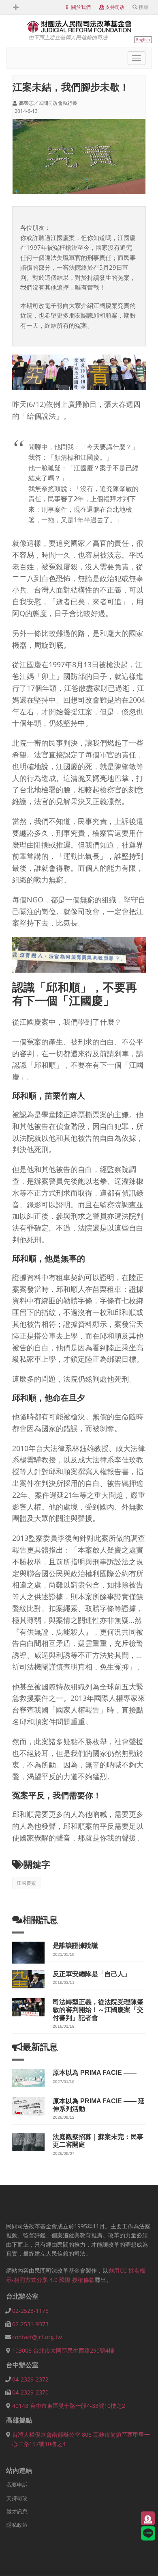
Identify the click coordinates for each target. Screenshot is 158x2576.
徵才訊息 (17, 2511)
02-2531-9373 (30, 2324)
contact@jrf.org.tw (37, 2337)
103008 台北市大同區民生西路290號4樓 (63, 2350)
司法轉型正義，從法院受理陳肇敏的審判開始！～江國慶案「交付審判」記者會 (98, 2010)
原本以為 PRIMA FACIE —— (95, 2073)
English (143, 39)
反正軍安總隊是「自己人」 (92, 1974)
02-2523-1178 (30, 2311)
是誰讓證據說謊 (75, 1946)
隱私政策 (17, 2525)
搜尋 (143, 7)
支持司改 (115, 7)
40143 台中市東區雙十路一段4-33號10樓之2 (69, 2406)
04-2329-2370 (30, 2392)
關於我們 (81, 7)
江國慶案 (26, 1883)
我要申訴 (17, 2485)
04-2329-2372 (30, 2379)
